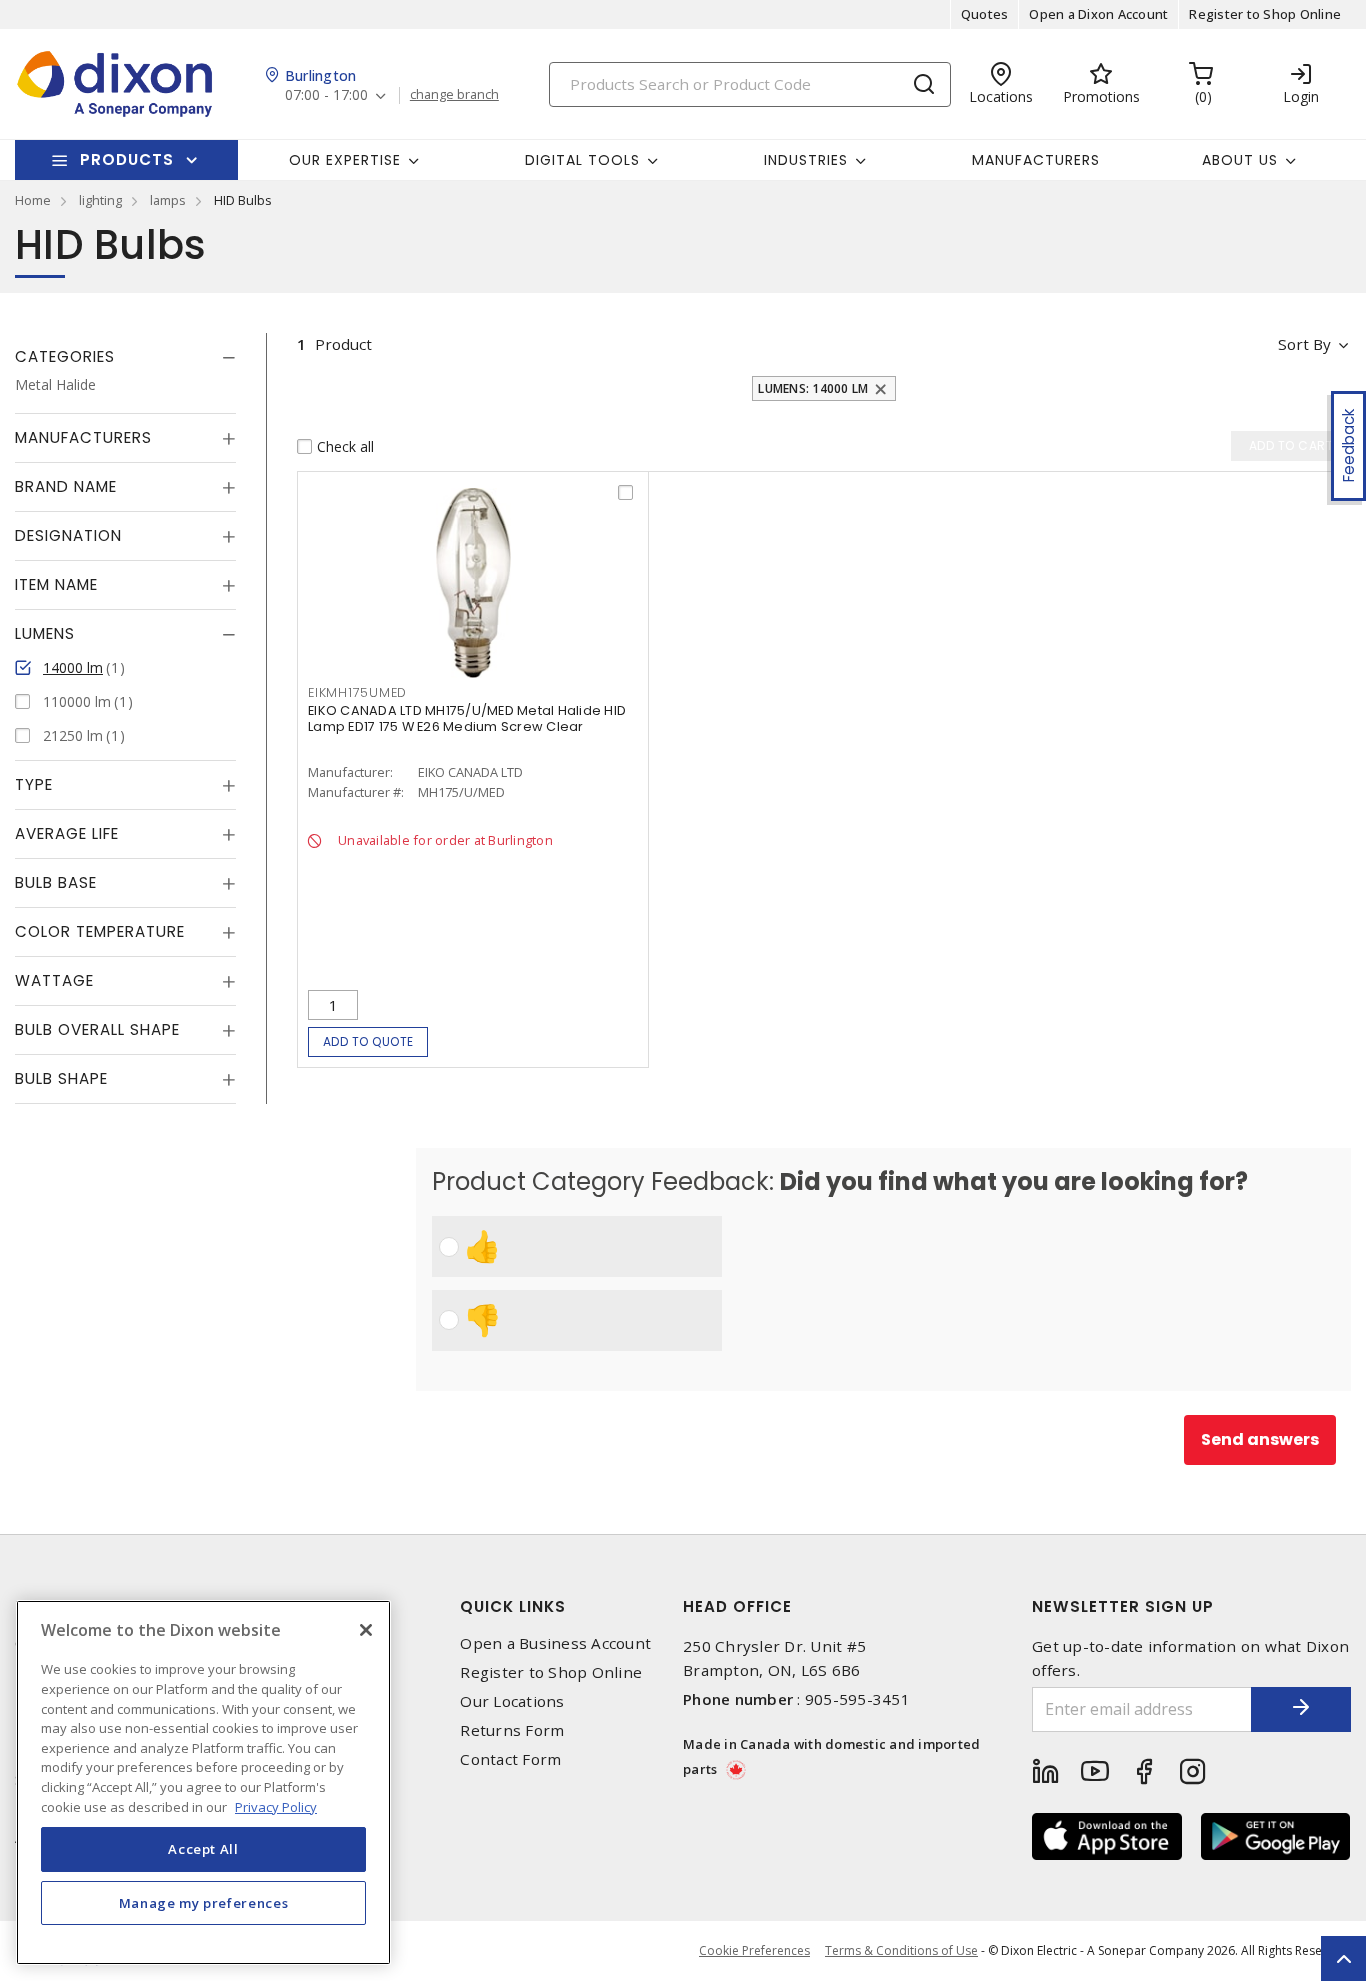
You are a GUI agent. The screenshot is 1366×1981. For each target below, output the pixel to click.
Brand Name (66, 486)
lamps (168, 200)
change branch (454, 95)
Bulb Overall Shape (97, 1029)
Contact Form (510, 1759)
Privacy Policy (276, 1806)
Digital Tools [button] (582, 160)
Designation (68, 535)
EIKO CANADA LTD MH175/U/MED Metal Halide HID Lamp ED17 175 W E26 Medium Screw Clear (467, 718)
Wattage (54, 980)
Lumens (45, 633)
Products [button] (127, 159)
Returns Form (512, 1730)
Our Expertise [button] (345, 160)
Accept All (203, 1849)
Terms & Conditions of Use (901, 1950)
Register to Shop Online (1265, 14)
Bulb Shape (61, 1078)
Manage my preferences (204, 1903)
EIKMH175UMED (357, 692)
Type (34, 784)
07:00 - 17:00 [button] (326, 95)
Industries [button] (806, 160)
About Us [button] (1240, 160)
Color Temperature (100, 931)
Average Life (67, 833)
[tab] (125, 357)
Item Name (56, 584)
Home (33, 200)
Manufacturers (1036, 160)
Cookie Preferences (754, 1951)
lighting (100, 200)
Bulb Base (56, 882)
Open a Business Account (555, 1643)
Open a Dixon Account (1098, 14)
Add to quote (368, 1041)
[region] (203, 1782)
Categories (65, 356)
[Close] (366, 1630)
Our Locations (512, 1701)
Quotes (985, 14)
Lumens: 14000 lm (813, 388)
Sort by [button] (1304, 344)
